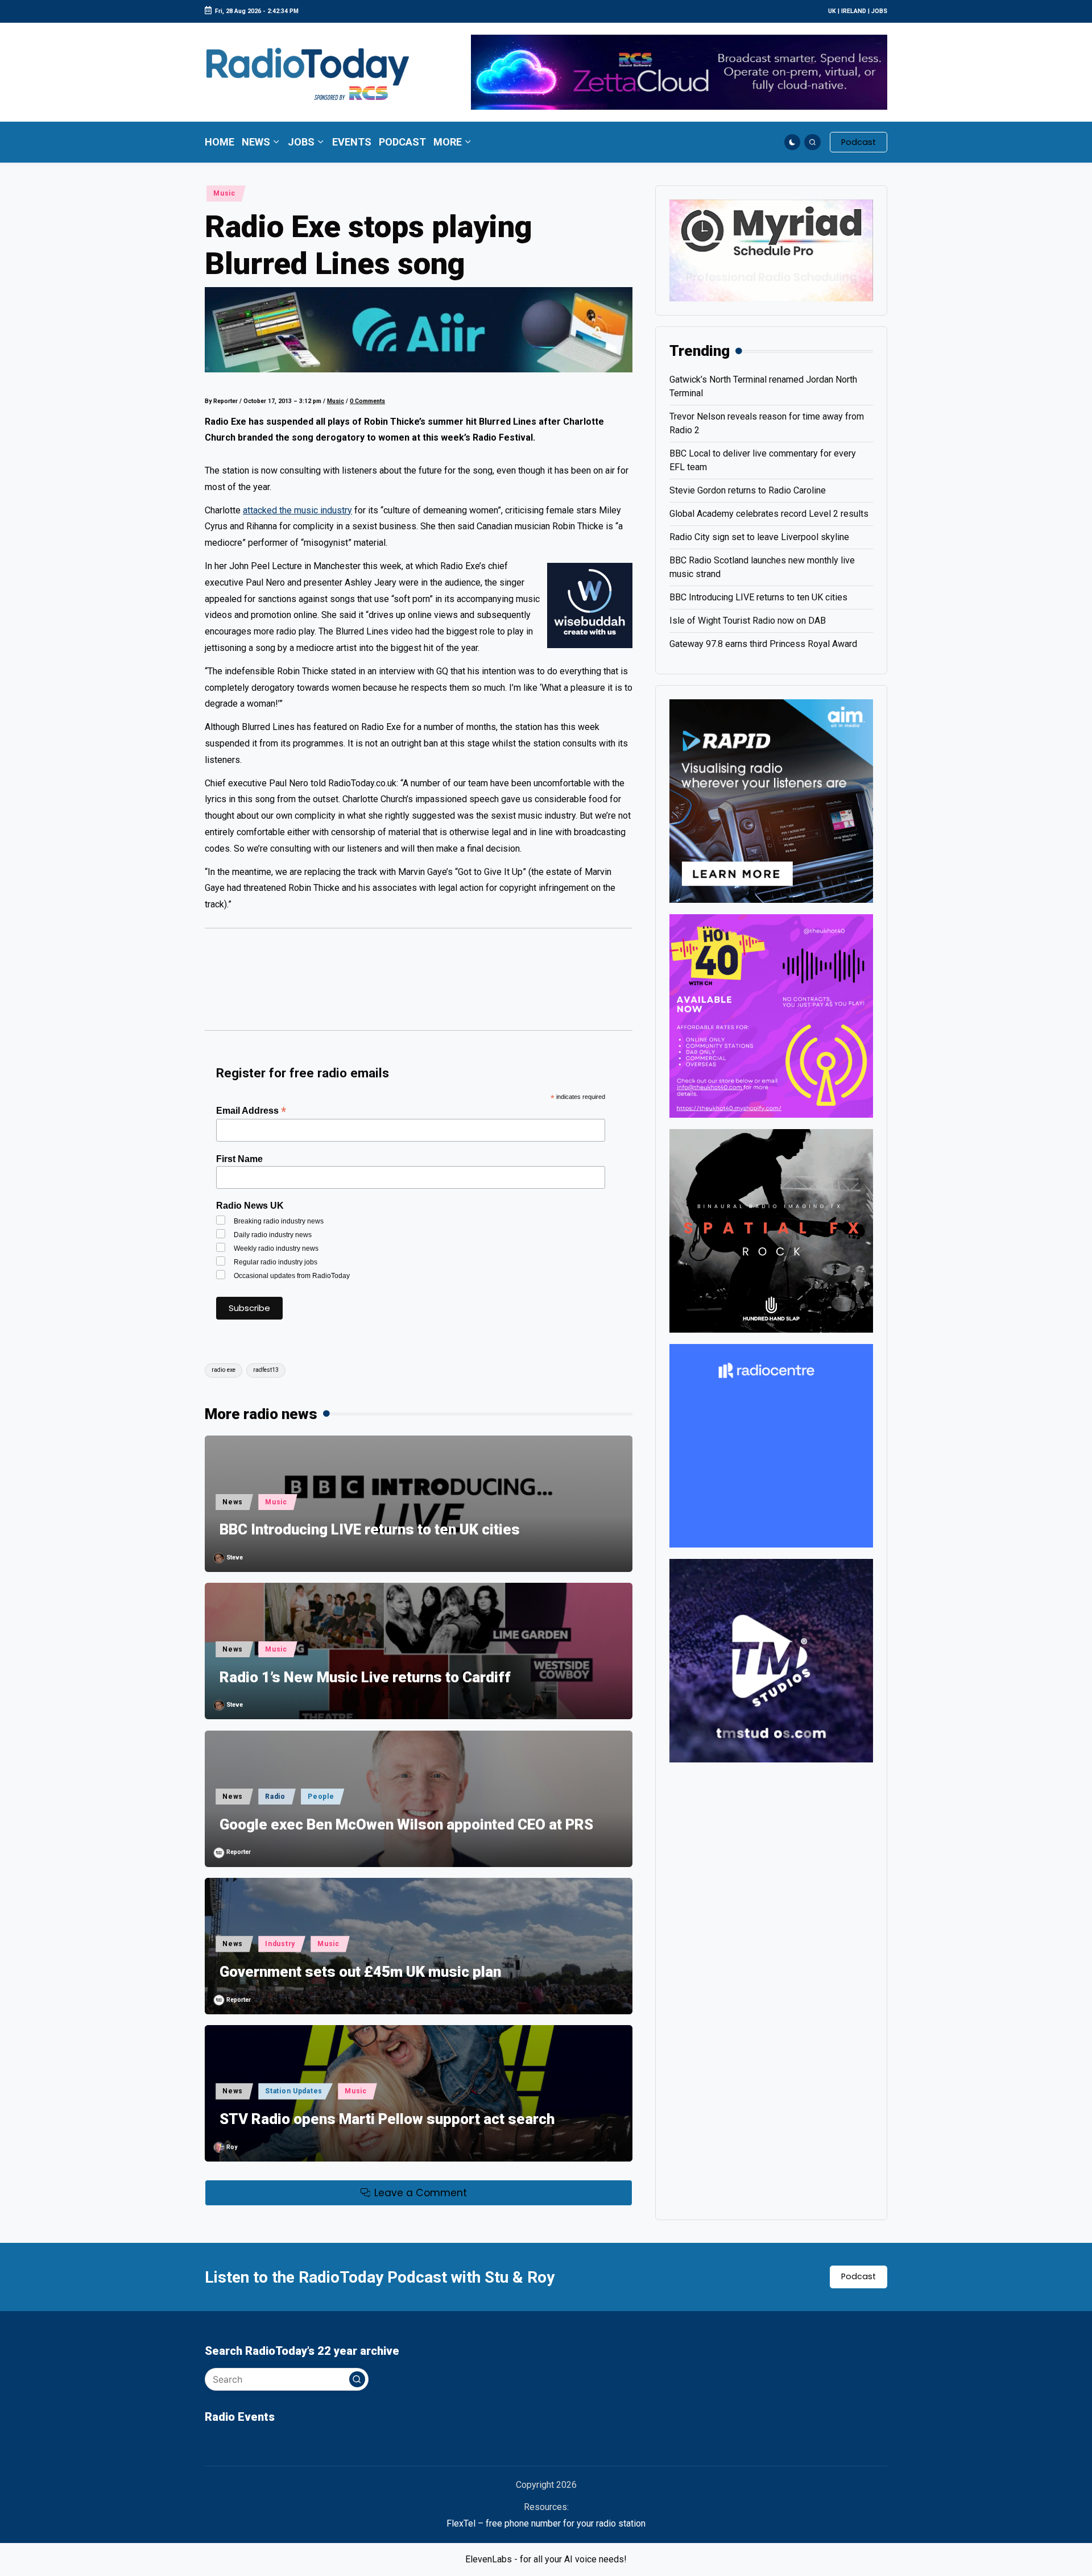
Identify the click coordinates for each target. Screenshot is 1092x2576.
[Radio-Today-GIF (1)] (771, 1445)
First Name (239, 1159)
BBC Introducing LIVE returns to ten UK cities (370, 1529)
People (321, 1797)
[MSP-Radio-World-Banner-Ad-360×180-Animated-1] (771, 250)
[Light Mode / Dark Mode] (793, 142)
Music (224, 193)
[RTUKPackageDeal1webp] (419, 330)
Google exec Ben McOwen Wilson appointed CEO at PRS (406, 1824)
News (233, 1502)
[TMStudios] (771, 1660)
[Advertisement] (419, 985)
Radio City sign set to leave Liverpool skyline (759, 537)
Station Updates (294, 2091)
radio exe (224, 1370)
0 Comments (367, 401)
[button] (859, 142)
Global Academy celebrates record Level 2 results (769, 514)
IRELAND (854, 11)
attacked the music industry (297, 510)
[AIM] (771, 800)
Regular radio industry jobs (276, 1262)
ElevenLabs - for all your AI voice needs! (546, 2559)
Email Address (251, 1111)
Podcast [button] (859, 2276)
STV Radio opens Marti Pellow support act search (387, 2119)
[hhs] (771, 1230)
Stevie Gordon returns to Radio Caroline (748, 490)
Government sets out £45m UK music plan (360, 1972)
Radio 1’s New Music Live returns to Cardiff (365, 1677)
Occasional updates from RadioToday (292, 1276)
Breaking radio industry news (279, 1221)
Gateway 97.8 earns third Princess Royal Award (763, 644)
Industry (280, 1944)
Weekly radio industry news (276, 1248)
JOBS (879, 11)
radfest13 (266, 1370)
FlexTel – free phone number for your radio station (546, 2523)
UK (832, 11)
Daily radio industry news (273, 1235)
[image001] (771, 1015)
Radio (275, 1797)
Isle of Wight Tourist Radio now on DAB (748, 621)
